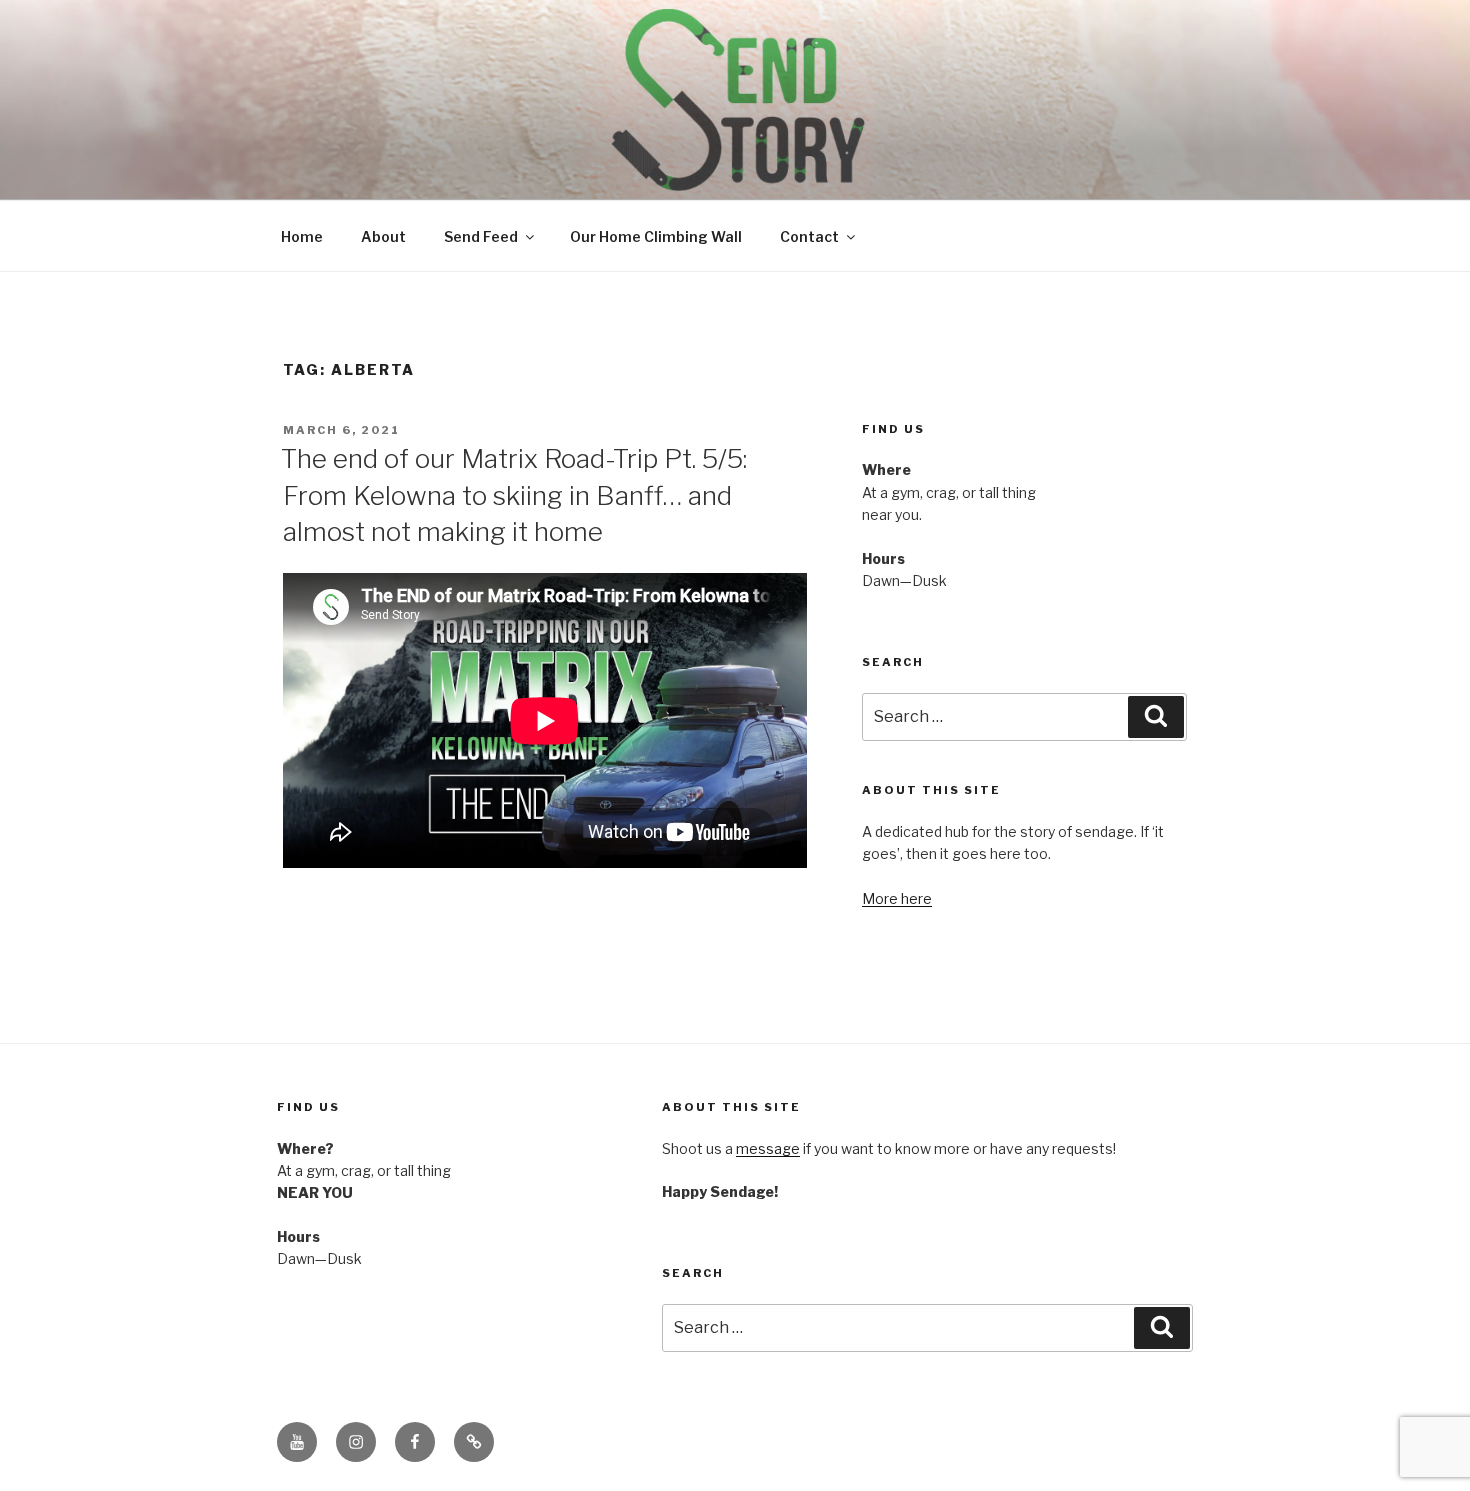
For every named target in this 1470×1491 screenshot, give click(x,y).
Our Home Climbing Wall (656, 236)
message (768, 1148)
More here (897, 898)
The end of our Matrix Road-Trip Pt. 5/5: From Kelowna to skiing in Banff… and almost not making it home (514, 495)
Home (302, 236)
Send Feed (481, 236)
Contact (809, 236)
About (383, 236)
